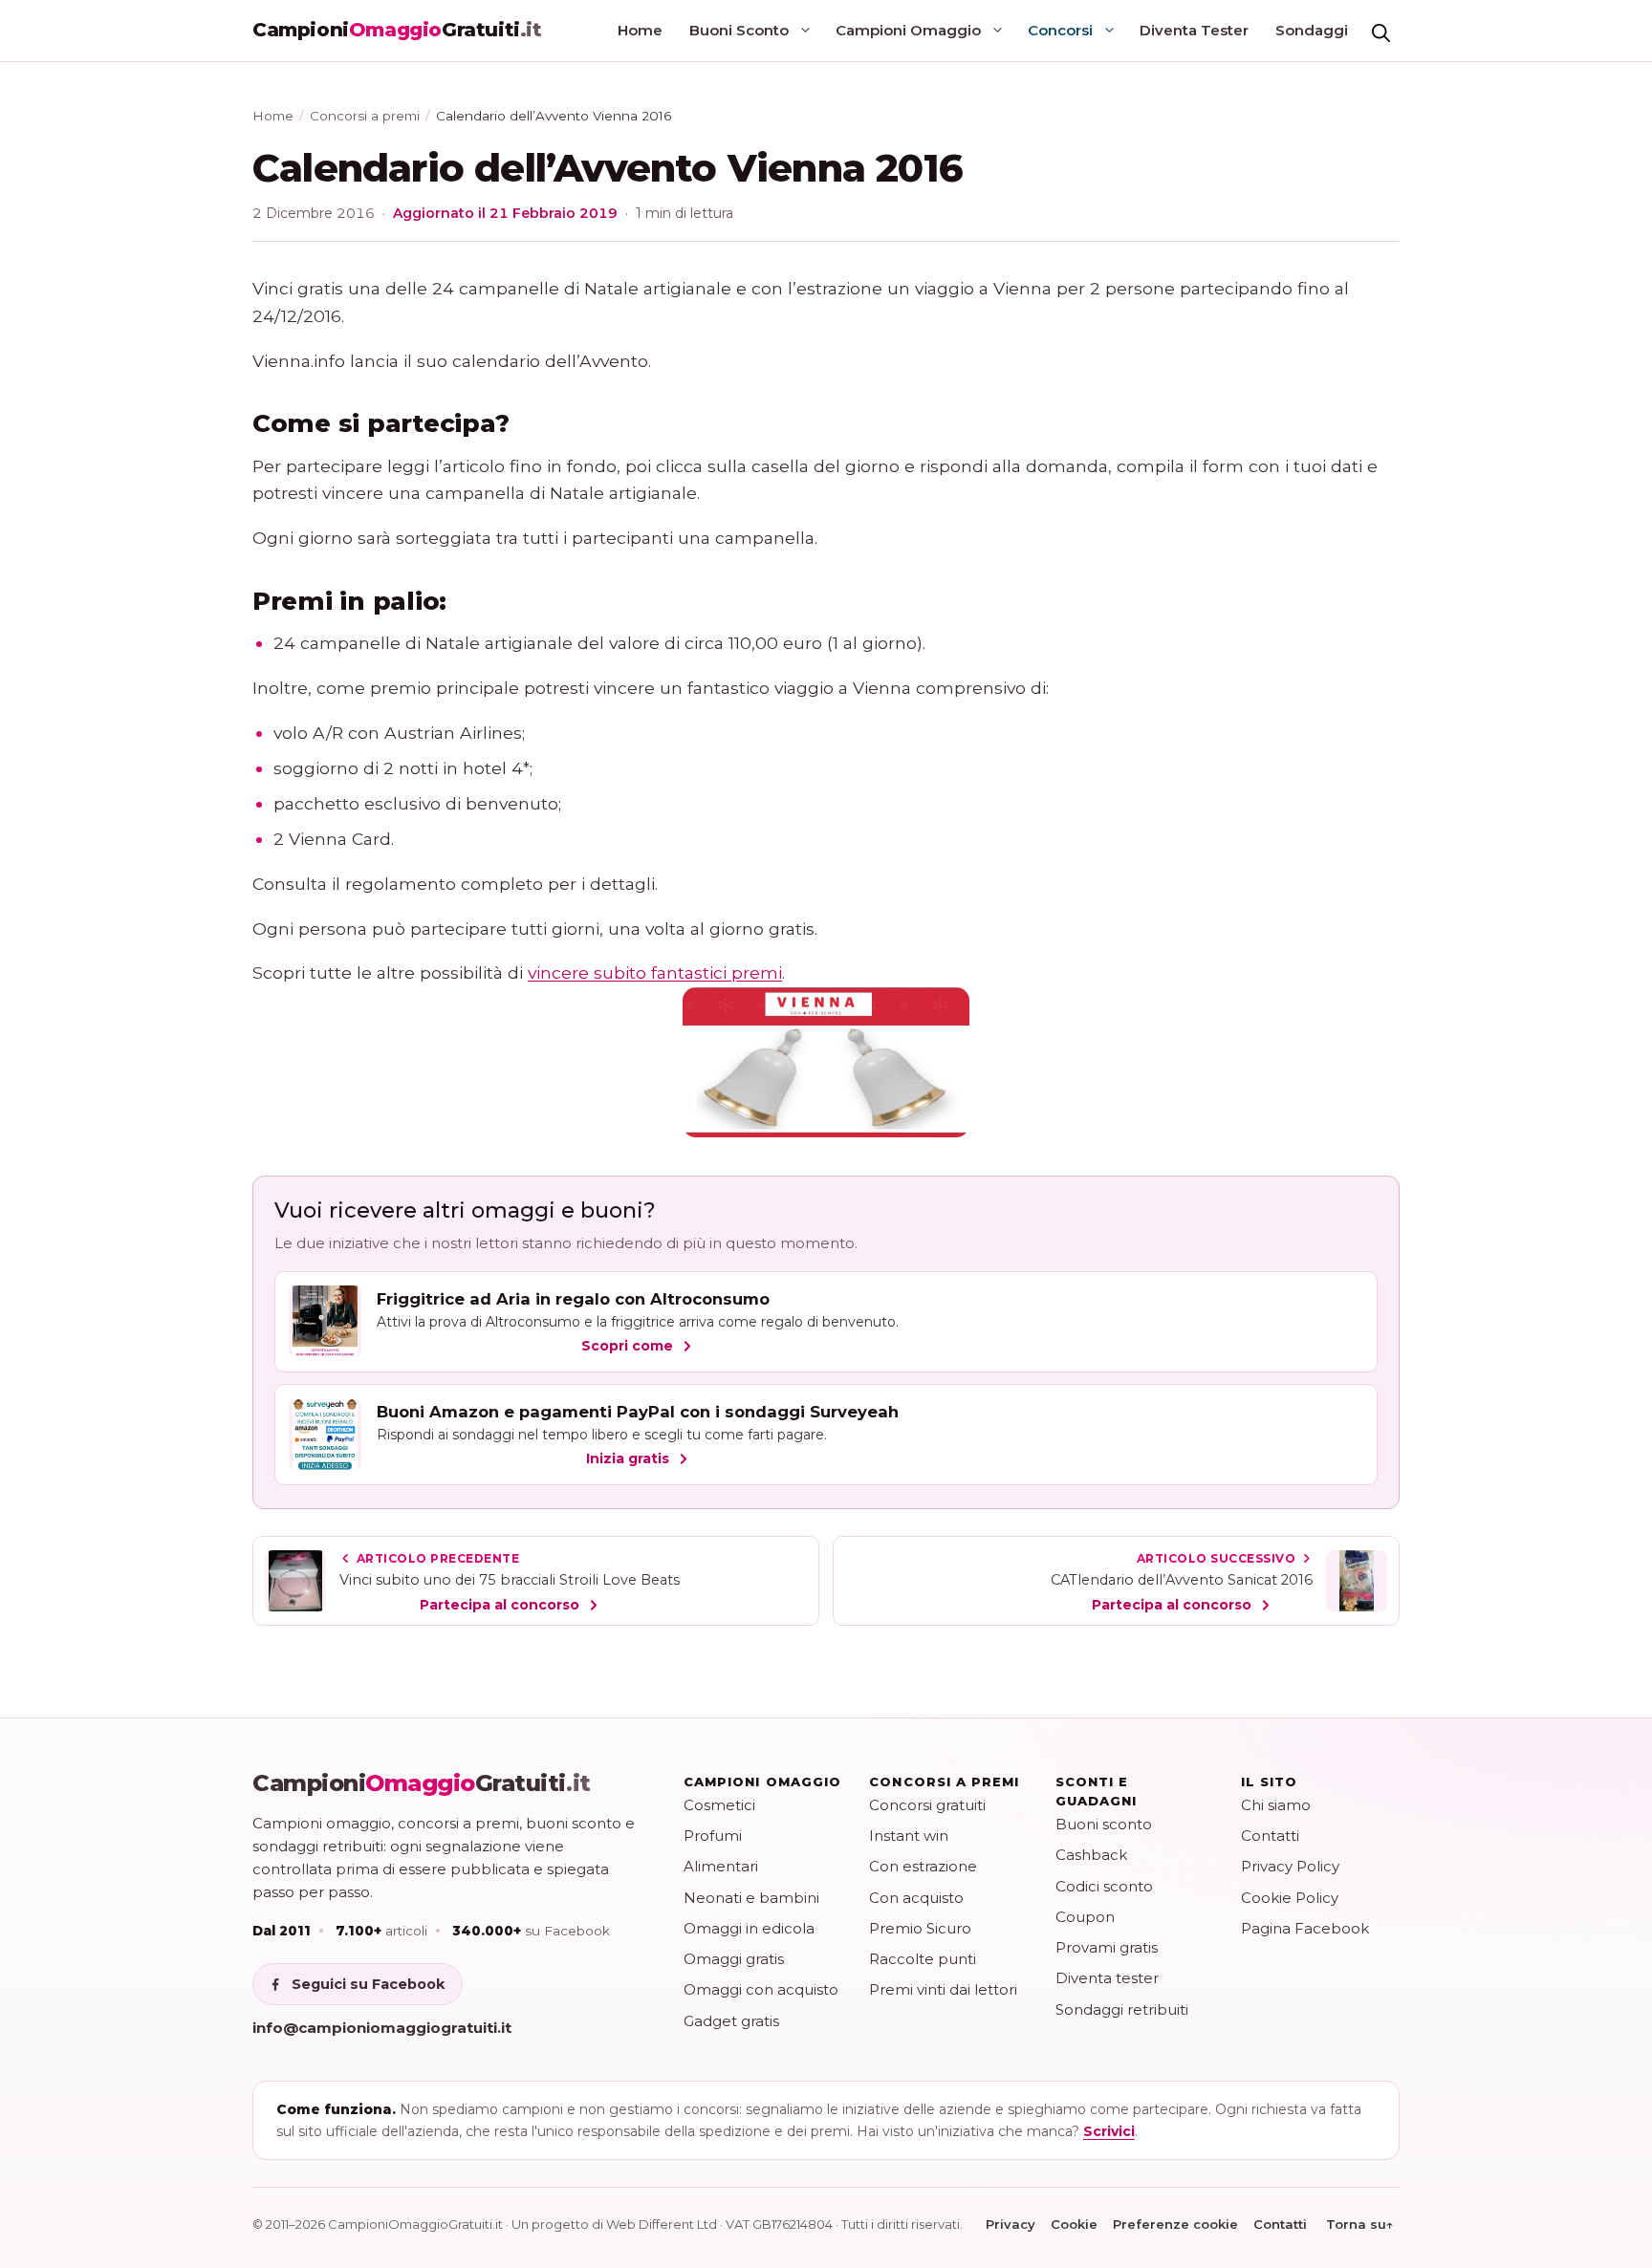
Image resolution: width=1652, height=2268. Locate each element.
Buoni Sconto (739, 30)
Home (640, 30)
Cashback (1091, 1855)
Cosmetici (719, 1805)
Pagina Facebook (1305, 1928)
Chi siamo (1276, 1805)
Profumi (713, 1836)
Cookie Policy (1290, 1898)
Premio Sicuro (920, 1928)
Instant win (909, 1836)
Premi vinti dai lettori (943, 1989)
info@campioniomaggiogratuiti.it (382, 2028)
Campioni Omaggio (908, 30)
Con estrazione (923, 1866)
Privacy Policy (1290, 1866)
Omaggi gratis (734, 1959)
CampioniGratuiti (422, 1783)
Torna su (1360, 2224)
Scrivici (1109, 2131)
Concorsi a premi (365, 116)
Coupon (1085, 1917)
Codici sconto (1104, 1886)
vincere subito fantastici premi (655, 972)
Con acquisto (916, 1898)
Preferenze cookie (1175, 2224)
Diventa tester (1107, 1978)
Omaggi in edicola (749, 1928)
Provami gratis (1107, 1947)
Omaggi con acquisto (761, 1989)
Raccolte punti (923, 1959)
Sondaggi (1312, 30)
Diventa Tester (1194, 30)
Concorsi (1060, 30)
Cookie (1074, 2224)
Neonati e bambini (751, 1898)
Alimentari (721, 1866)
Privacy (1011, 2224)
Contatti (1270, 1836)
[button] (1380, 31)
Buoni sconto (1104, 1824)
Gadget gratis (731, 2021)
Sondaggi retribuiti (1122, 2009)
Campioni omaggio (762, 1782)
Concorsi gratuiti (927, 1805)
